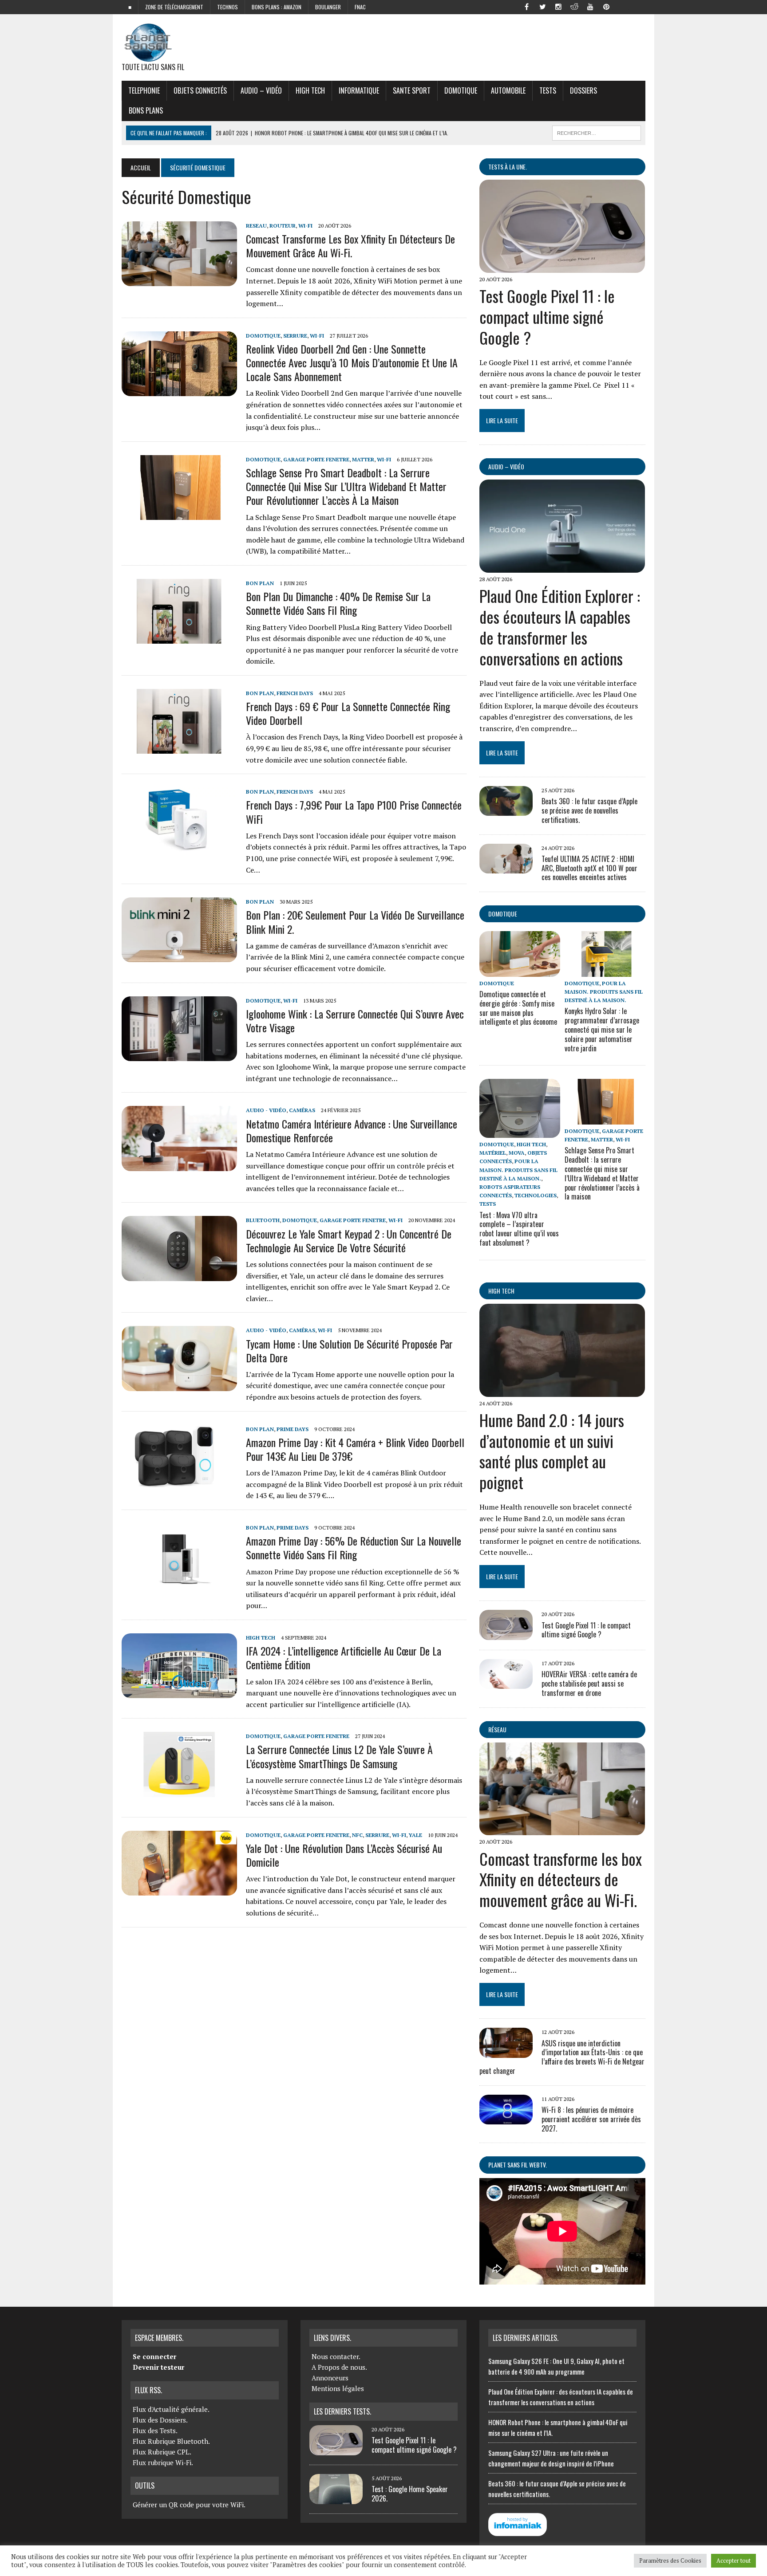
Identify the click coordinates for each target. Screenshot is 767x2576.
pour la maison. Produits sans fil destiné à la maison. (604, 992)
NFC (357, 1835)
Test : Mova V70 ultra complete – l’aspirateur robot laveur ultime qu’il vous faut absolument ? (519, 1229)
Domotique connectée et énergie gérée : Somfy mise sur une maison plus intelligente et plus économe (518, 1008)
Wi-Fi (305, 226)
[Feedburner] (622, 6)
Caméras (302, 1110)
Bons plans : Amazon (277, 7)
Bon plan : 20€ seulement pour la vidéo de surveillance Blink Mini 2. (355, 922)
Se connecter (154, 2356)
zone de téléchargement (174, 7)
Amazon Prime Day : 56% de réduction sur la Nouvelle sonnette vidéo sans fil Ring (354, 1548)
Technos (227, 7)
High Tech (310, 90)
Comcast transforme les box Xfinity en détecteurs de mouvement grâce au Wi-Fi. (350, 246)
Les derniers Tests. (342, 2411)
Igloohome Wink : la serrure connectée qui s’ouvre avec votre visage (355, 1021)
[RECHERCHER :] (597, 132)
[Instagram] (558, 6)
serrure (295, 336)
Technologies (536, 1195)
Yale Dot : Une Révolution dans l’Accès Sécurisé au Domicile (344, 1855)
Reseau (256, 226)
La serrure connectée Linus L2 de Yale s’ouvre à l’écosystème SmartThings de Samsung (339, 1756)
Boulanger (328, 7)
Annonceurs (330, 2378)
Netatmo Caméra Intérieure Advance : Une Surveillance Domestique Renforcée (352, 1131)
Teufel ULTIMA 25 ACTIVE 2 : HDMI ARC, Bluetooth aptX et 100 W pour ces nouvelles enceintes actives (589, 868)
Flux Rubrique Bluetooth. (171, 2441)
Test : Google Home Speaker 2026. (410, 2494)
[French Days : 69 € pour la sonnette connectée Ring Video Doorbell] (179, 748)
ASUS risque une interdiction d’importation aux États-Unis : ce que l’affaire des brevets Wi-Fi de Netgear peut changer (562, 2057)
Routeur (283, 226)
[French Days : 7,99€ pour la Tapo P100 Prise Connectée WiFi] (179, 846)
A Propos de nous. (339, 2367)
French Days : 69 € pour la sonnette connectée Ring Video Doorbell (348, 713)
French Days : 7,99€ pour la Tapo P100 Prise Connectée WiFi (354, 812)
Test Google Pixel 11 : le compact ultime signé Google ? (547, 317)
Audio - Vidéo (266, 1110)
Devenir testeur (158, 2367)
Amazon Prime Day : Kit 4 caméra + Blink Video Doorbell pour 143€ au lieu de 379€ (355, 1449)
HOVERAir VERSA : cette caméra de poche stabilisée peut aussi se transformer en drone (589, 1683)
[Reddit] (574, 6)
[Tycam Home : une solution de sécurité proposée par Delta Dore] (179, 1385)
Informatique (359, 90)
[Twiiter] (542, 6)
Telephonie (144, 90)
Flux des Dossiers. (160, 2420)
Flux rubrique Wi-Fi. (163, 2462)
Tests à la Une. (508, 167)
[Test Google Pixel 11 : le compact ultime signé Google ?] (562, 267)
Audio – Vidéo (261, 90)
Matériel (493, 1153)
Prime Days (293, 1429)
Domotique (461, 90)
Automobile (508, 90)
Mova (517, 1153)
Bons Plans (146, 110)
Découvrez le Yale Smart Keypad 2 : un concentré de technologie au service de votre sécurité (349, 1241)
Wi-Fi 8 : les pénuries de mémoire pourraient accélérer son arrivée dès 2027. (591, 2119)
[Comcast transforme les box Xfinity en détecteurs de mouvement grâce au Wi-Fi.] (179, 280)
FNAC (360, 7)
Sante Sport (412, 90)
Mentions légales (338, 2388)
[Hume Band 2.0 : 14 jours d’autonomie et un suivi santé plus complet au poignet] (562, 1391)
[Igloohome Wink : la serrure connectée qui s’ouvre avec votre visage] (179, 1055)
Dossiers (583, 90)
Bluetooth (263, 1220)
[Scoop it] (638, 6)
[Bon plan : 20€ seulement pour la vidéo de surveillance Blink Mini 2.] (179, 956)
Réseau (497, 1729)
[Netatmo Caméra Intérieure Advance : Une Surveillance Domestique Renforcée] (179, 1165)
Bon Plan (260, 583)
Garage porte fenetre (316, 459)
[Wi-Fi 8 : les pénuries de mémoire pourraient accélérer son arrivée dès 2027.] (506, 2119)
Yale (415, 1835)
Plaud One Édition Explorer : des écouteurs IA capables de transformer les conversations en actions (560, 627)
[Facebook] (526, 6)
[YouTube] (590, 6)
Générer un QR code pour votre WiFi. (189, 2505)
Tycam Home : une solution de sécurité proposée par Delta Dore (349, 1351)
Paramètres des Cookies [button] (670, 2560)
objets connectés (200, 90)
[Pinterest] (606, 6)
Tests (548, 90)
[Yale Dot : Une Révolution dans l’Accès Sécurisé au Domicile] (179, 1889)
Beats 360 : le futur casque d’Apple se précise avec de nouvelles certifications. (589, 810)
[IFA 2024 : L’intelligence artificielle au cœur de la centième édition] (179, 1692)
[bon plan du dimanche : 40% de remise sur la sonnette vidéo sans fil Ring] (179, 638)
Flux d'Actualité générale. (171, 2409)
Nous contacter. (336, 2356)
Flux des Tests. (155, 2430)
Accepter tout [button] (733, 2560)
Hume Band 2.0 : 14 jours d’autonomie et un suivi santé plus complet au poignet (552, 1451)
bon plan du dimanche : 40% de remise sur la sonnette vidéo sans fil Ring (338, 603)
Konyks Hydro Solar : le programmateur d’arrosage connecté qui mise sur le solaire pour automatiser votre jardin (602, 1029)
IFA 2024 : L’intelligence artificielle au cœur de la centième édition (344, 1658)
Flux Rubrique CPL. (162, 2452)
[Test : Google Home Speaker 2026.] (336, 2499)
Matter (363, 459)
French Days (295, 693)
